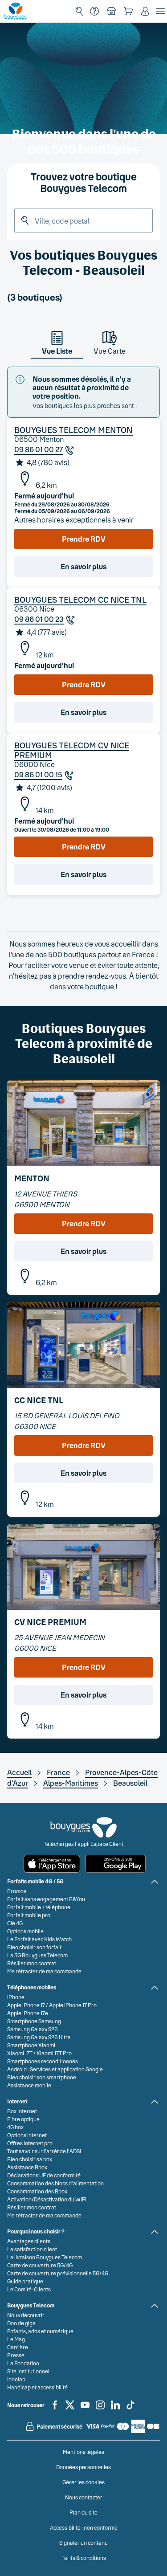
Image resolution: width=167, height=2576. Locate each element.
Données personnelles (83, 2467)
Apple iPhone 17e (28, 2013)
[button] (145, 11)
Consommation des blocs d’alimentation (55, 2183)
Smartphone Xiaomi (31, 2045)
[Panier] (128, 11)
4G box (15, 2127)
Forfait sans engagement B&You (46, 1899)
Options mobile (25, 1931)
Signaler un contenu (83, 2543)
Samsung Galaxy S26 (33, 2029)
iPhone (16, 1997)
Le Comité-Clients (29, 2289)
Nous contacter (84, 2497)
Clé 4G (15, 1923)
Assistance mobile (29, 2085)
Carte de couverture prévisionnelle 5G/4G (58, 2273)
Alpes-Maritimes (71, 1783)
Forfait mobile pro (29, 1915)
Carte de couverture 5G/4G (40, 2265)
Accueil (19, 1772)
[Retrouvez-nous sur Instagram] (100, 2409)
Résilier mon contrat (32, 1963)
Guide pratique (25, 2281)
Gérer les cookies (83, 2482)
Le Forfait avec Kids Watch (39, 1939)
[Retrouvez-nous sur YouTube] (85, 2409)
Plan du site (83, 2512)
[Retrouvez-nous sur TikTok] (130, 2409)
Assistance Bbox (27, 2167)
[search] (79, 11)
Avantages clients (29, 2241)
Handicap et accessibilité (37, 2387)
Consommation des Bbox (37, 2191)
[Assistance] (94, 11)
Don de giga (21, 2323)
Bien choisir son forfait (34, 1947)
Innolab (16, 2379)
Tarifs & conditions (84, 2558)
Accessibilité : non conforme (84, 2527)
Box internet (22, 2111)
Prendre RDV (84, 539)
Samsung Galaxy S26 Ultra (39, 2037)
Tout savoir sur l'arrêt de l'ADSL (45, 2151)
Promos (17, 1891)
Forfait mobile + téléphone (39, 1907)
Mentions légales (83, 2452)
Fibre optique (23, 2119)
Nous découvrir (26, 2315)
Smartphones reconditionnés (43, 2061)
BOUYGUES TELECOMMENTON (73, 430)
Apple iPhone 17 (26, 2005)
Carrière (18, 2347)
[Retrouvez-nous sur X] (70, 2409)
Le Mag (16, 2339)
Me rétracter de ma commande (44, 1971)
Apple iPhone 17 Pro (73, 2005)
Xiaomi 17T (20, 2053)
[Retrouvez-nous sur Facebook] (55, 2409)
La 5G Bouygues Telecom (37, 1955)
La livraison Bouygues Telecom (45, 2257)
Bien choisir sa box (30, 2159)
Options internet (27, 2135)
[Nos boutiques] (111, 11)
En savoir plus (83, 566)
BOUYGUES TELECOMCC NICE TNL (80, 600)
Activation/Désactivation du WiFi (47, 2199)
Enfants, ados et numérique (40, 2331)
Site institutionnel (28, 2371)
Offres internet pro (30, 2143)
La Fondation (23, 2363)
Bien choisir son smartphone (42, 2077)
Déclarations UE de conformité (44, 2175)
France (58, 1772)
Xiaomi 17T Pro (54, 2053)
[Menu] (160, 11)
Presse (16, 2355)
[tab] (57, 345)
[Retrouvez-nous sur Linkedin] (115, 2409)
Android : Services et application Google (55, 2069)
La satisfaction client (32, 2249)
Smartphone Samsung (34, 2021)
